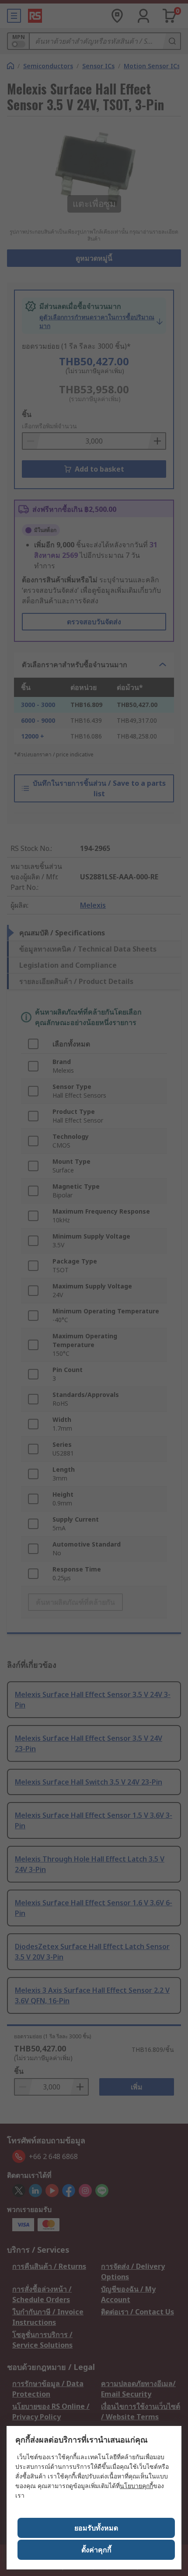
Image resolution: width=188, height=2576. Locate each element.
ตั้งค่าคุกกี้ (96, 2550)
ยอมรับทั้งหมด (96, 2528)
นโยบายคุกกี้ (136, 2486)
